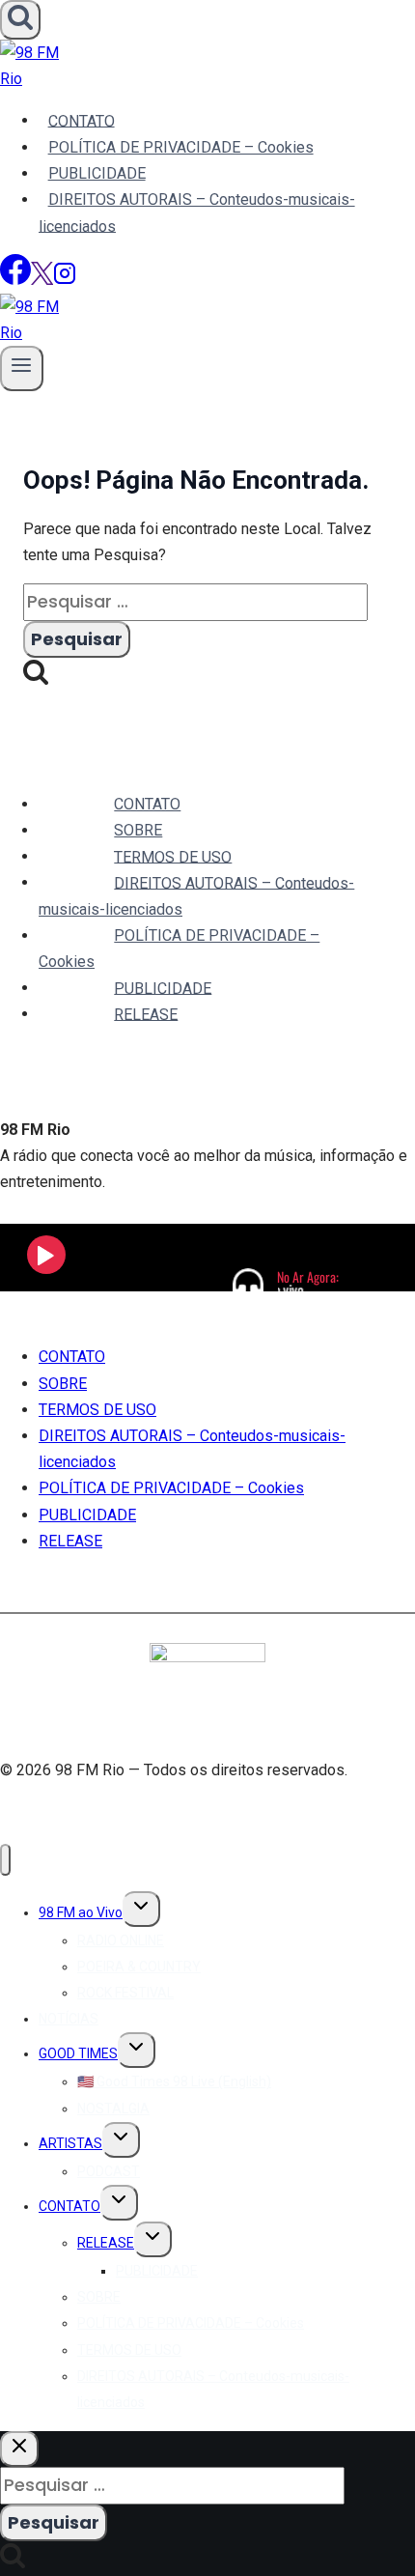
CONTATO (82, 120)
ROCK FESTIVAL (125, 1993)
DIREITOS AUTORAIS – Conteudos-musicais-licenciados (197, 212)
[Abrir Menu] (22, 368)
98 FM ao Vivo (81, 1912)
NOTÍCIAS (69, 2019)
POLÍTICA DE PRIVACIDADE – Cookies (181, 147)
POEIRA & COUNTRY (139, 1967)
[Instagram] (65, 280)
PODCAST (109, 2171)
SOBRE (138, 830)
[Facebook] (15, 280)
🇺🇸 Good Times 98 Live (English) (174, 2081)
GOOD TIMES (78, 2053)
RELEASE (146, 1014)
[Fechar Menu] (5, 1860)
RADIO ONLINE (121, 1940)
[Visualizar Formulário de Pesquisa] (20, 20)
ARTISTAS (70, 2143)
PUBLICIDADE (97, 173)
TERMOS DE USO (173, 856)
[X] (42, 280)
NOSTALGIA (113, 2109)
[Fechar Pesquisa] (19, 2449)
